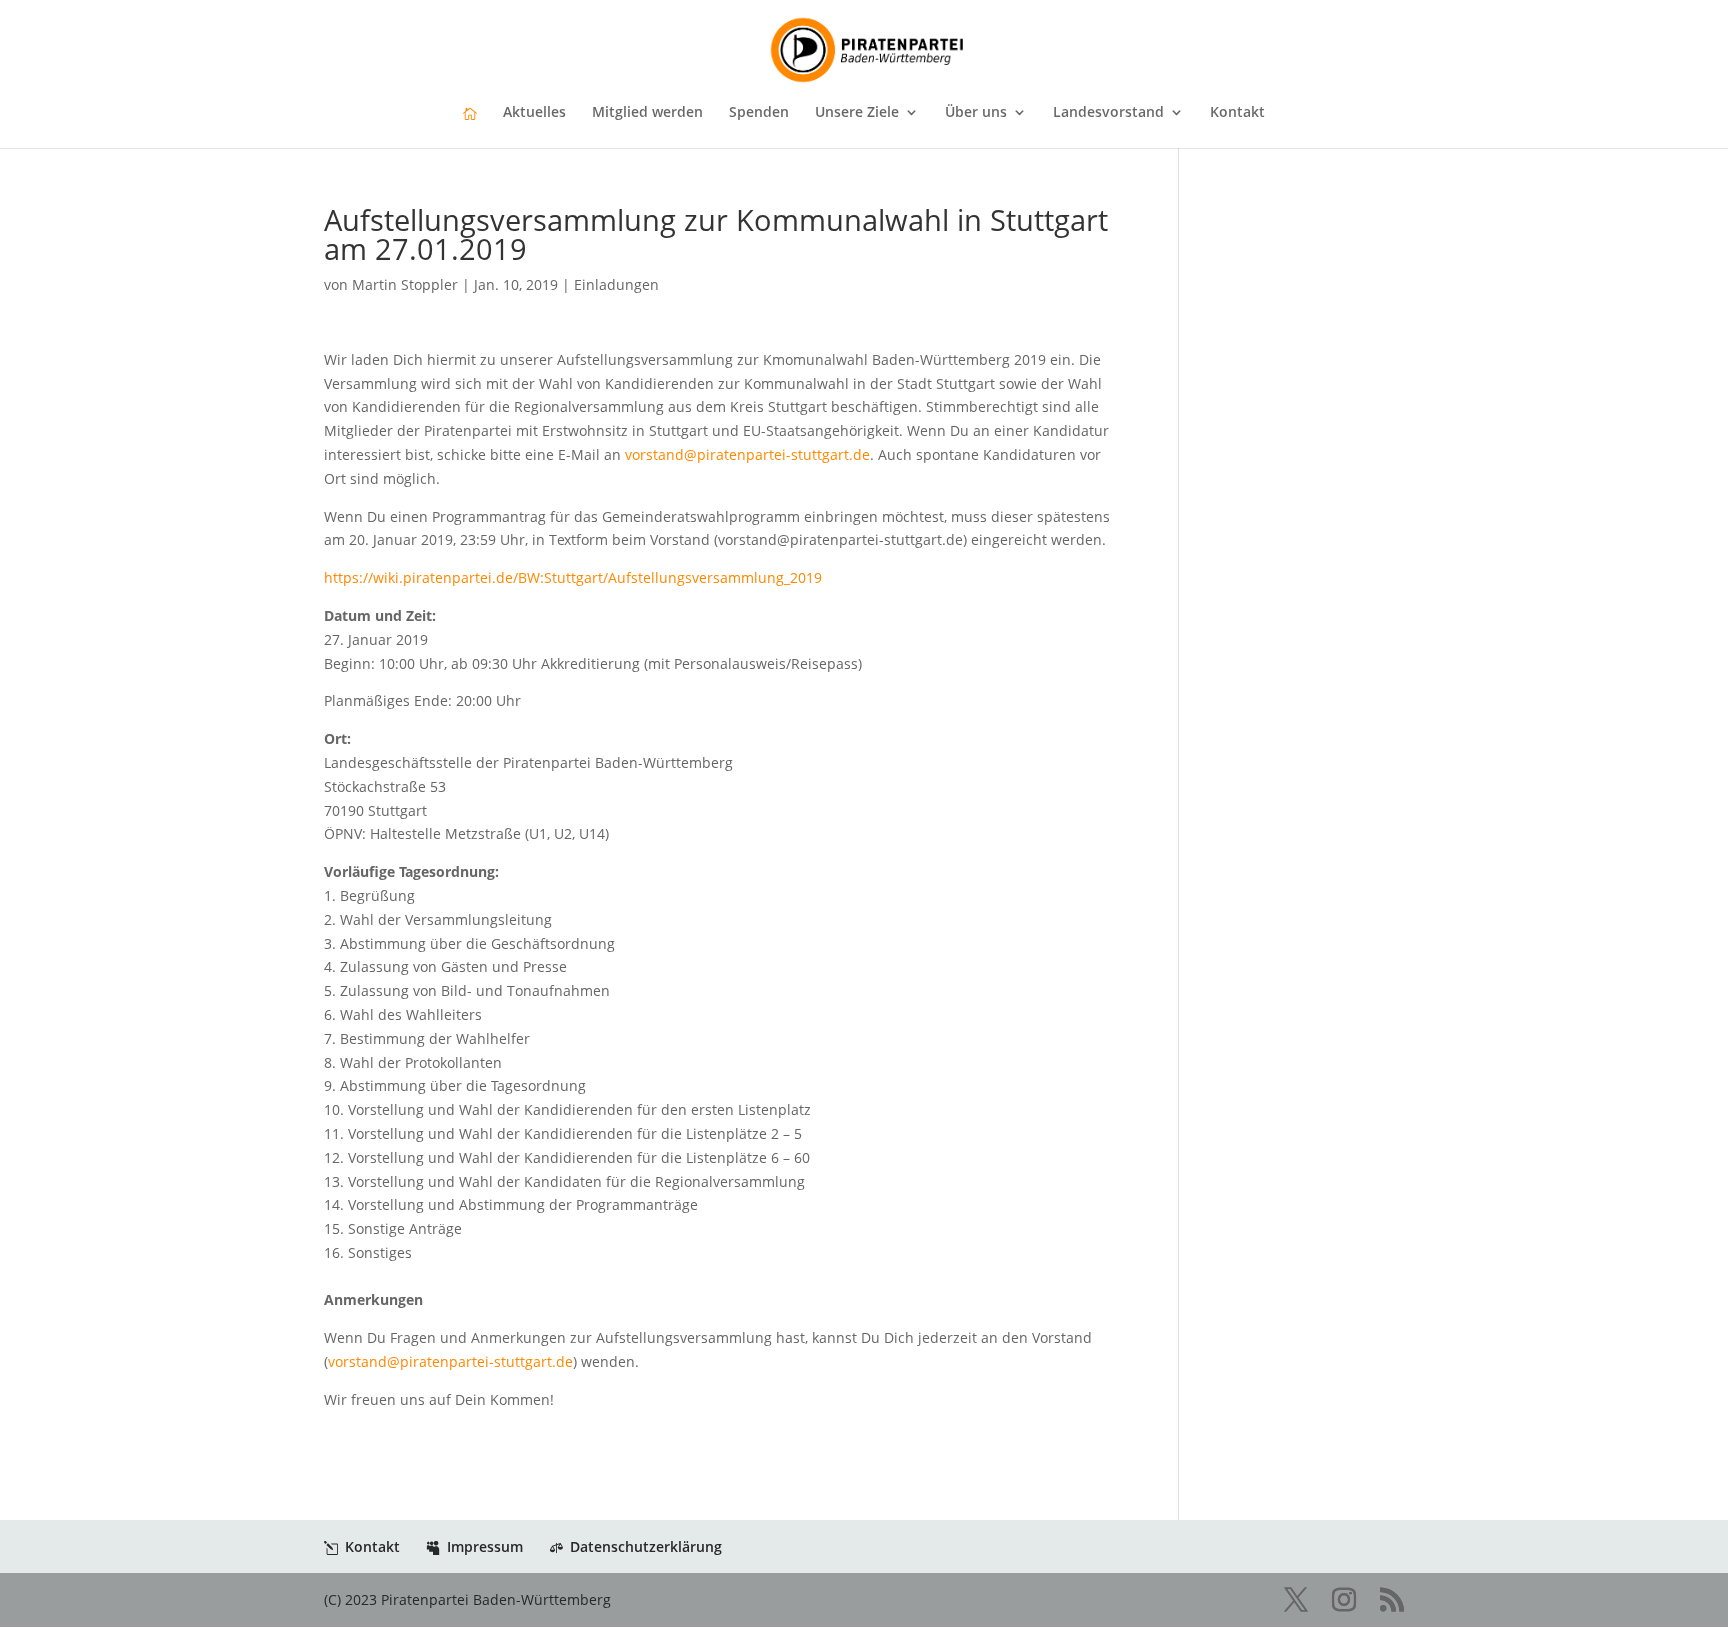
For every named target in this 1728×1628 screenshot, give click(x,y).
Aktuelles (534, 113)
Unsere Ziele (857, 113)
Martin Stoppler (405, 284)
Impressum (485, 1546)
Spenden (759, 113)
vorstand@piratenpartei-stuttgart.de (747, 454)
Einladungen (616, 284)
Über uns (976, 113)
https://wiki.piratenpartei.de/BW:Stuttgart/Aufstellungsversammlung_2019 (573, 577)
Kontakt (1237, 113)
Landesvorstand (1108, 113)
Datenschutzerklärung (646, 1546)
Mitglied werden (647, 113)
